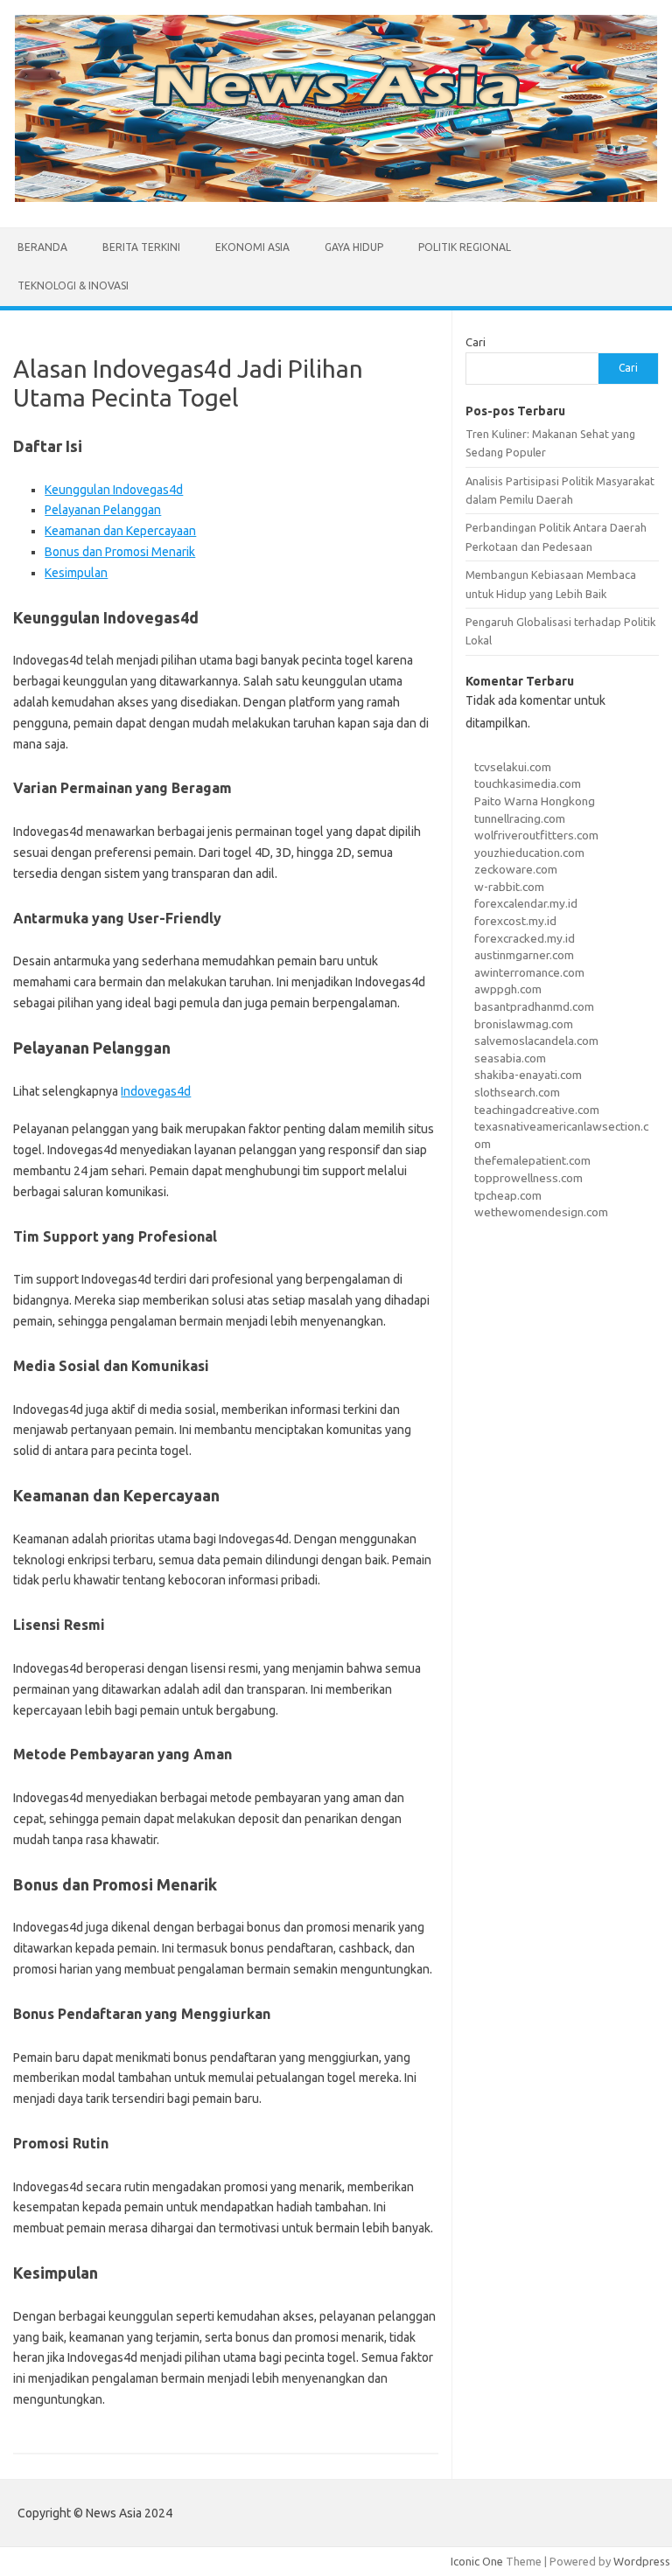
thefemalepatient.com (532, 1160)
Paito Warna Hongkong (535, 801)
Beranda (42, 247)
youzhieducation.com (529, 853)
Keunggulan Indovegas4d (114, 490)
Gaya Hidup (354, 247)
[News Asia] (336, 198)
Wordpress (642, 2561)
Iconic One (477, 2561)
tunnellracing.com (520, 818)
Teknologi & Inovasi (73, 285)
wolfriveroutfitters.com (536, 835)
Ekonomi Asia (252, 247)
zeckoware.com (516, 869)
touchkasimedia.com (528, 783)
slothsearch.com (517, 1092)
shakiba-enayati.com (528, 1075)
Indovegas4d (156, 1091)
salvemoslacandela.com (536, 1041)
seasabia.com (510, 1058)
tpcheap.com (508, 1195)
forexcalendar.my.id (526, 903)
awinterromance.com (529, 972)
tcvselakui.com (513, 767)
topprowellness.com (528, 1178)
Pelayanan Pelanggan (103, 510)
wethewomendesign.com (541, 1212)
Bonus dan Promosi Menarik (120, 552)
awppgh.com (508, 989)
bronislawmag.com (524, 1024)
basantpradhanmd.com (534, 1006)
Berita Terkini (141, 247)
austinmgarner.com (524, 955)
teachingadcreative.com (537, 1110)
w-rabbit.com (509, 887)
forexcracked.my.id (525, 938)
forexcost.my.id (515, 921)
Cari (476, 342)
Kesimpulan (76, 573)
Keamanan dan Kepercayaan (120, 531)
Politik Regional (465, 247)
